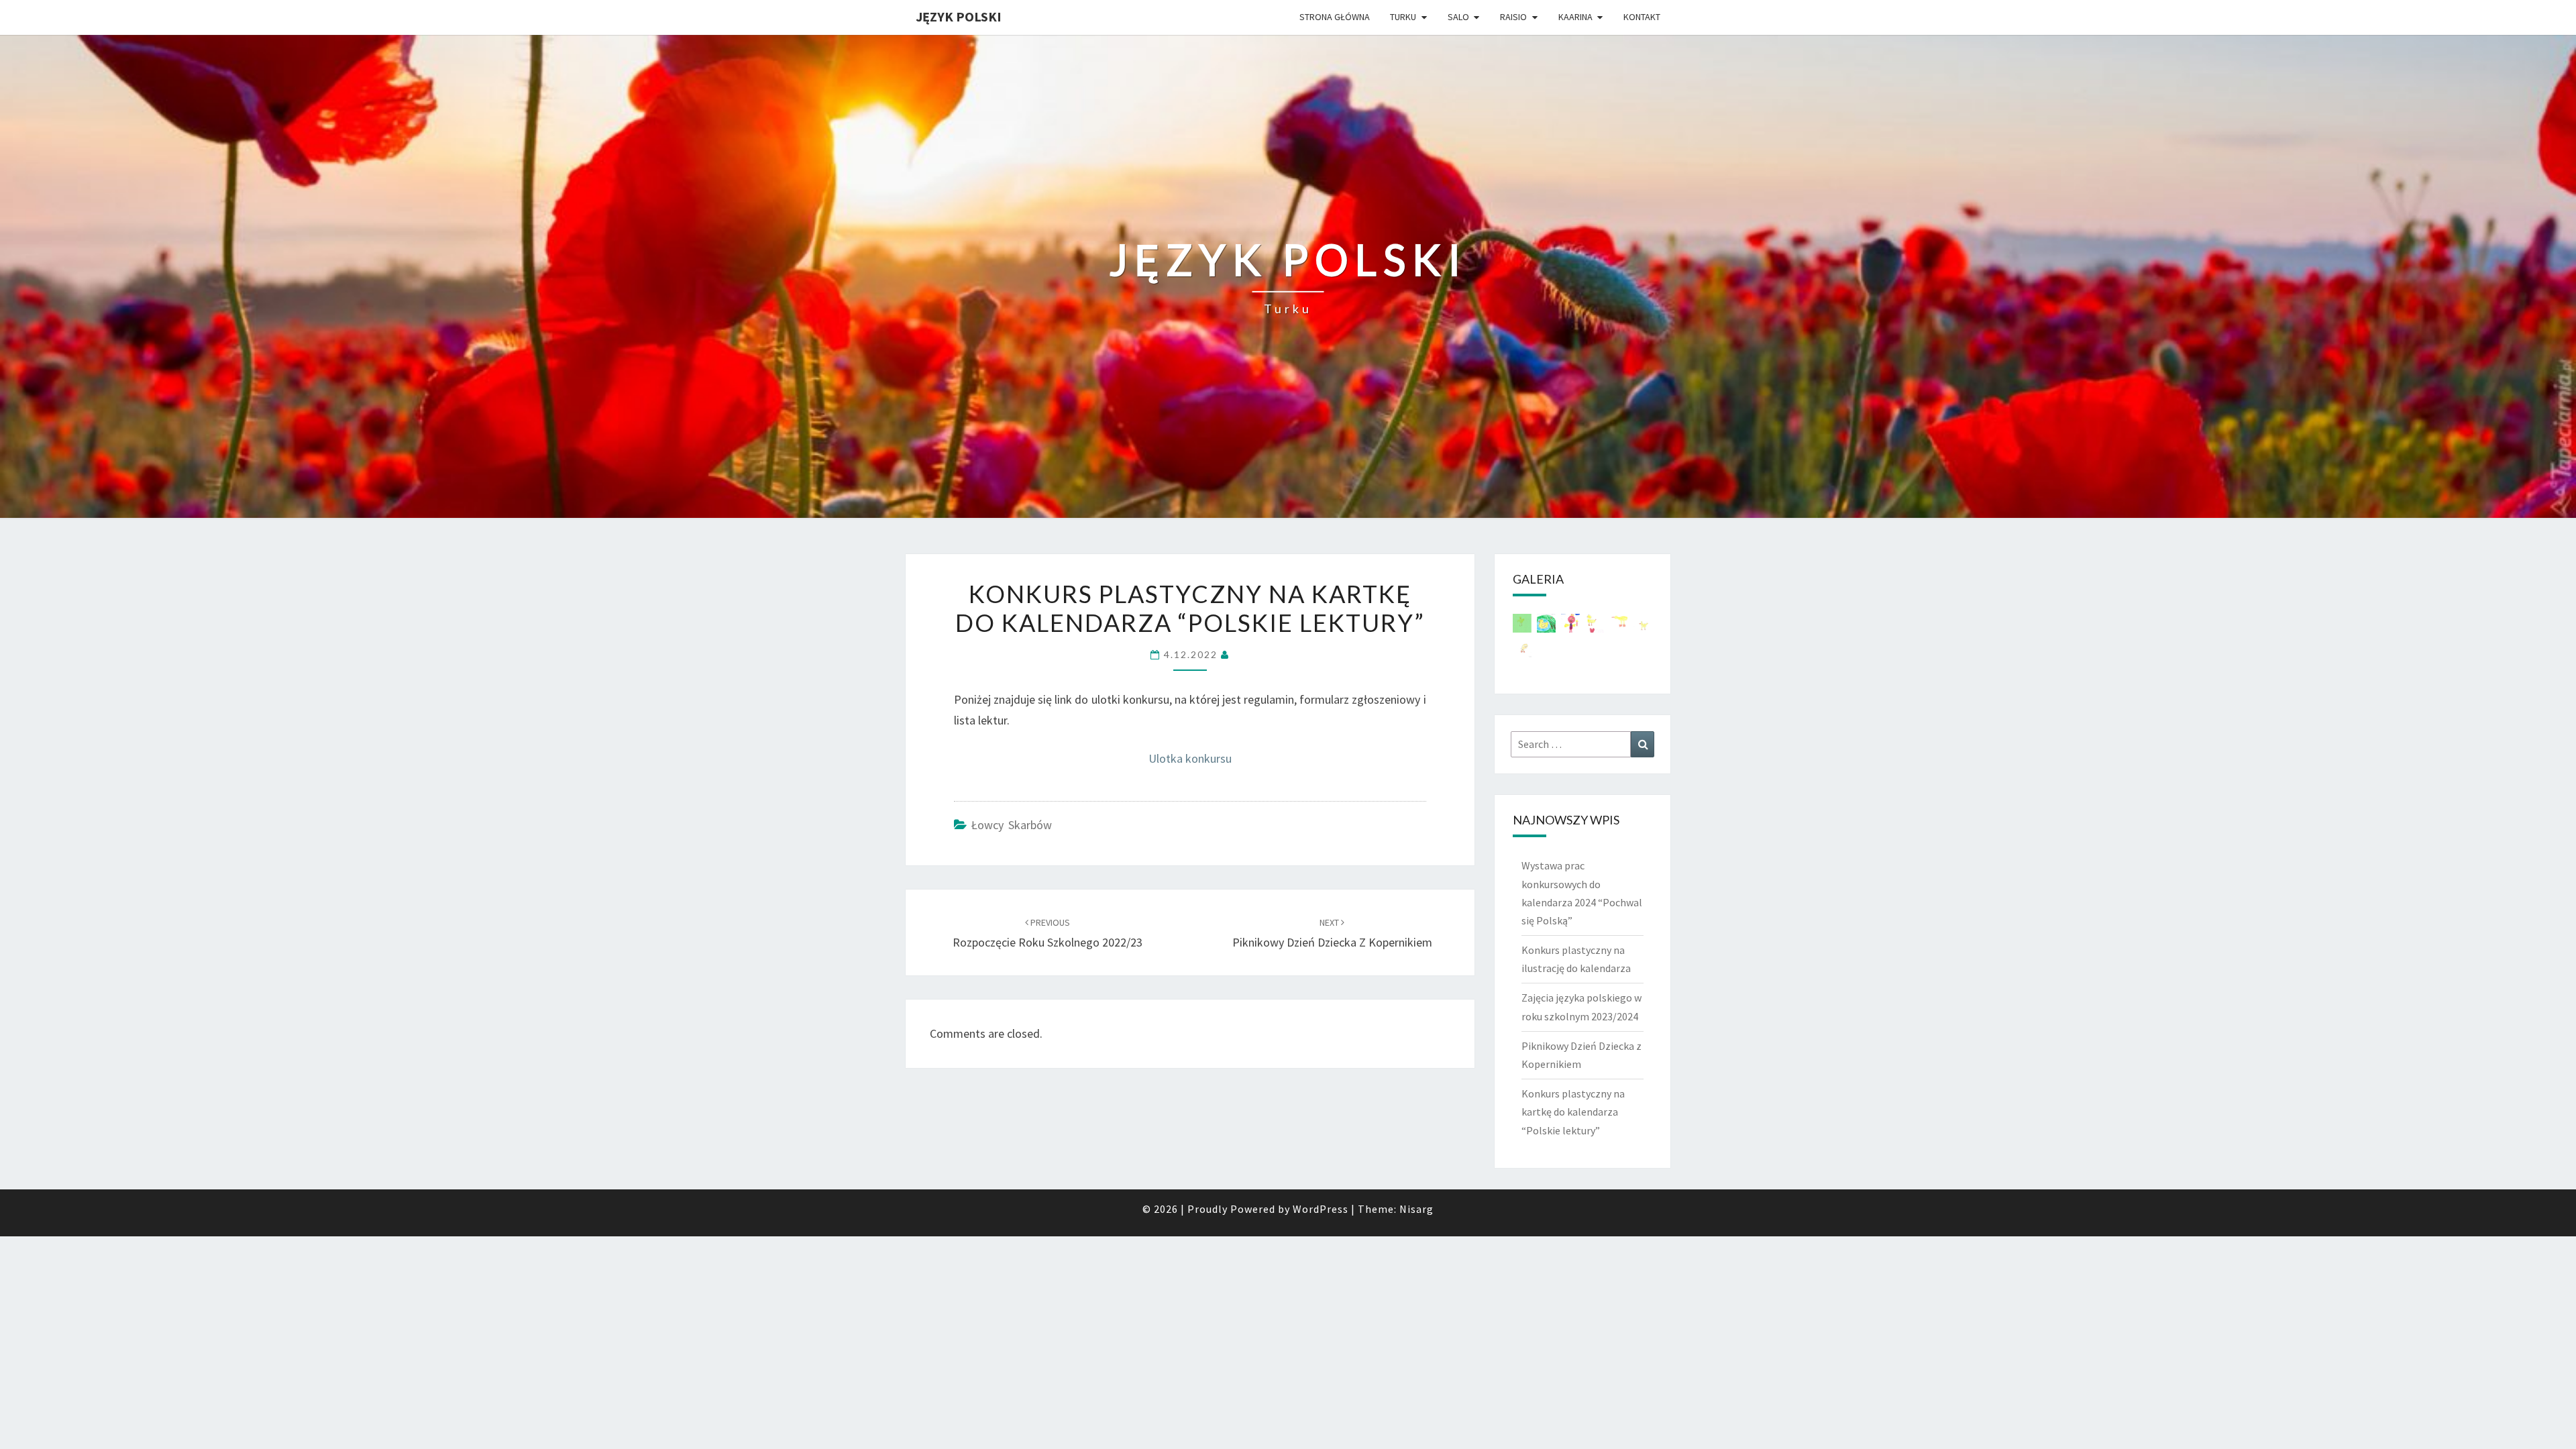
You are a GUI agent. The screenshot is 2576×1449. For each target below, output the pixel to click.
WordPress (1321, 1209)
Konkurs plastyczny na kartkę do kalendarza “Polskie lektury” (1573, 1112)
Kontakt (1642, 17)
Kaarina (1575, 17)
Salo (1458, 17)
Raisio (1513, 17)
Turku (1403, 17)
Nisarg (1416, 1209)
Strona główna (1335, 17)
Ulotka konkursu (1190, 758)
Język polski (959, 16)
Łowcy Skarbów (1012, 825)
